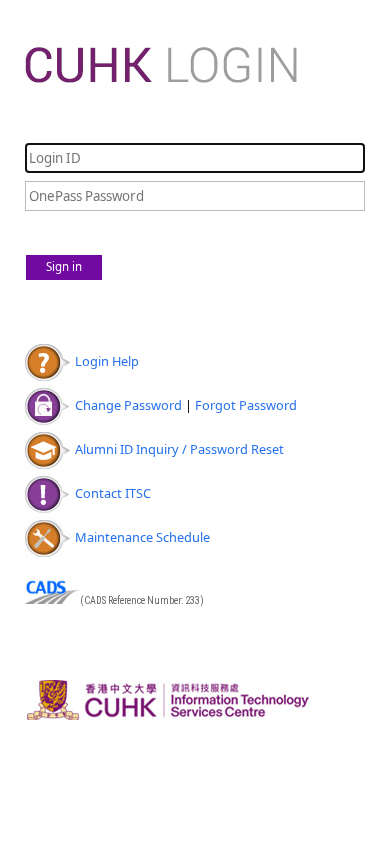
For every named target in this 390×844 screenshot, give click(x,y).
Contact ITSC (113, 493)
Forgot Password (246, 405)
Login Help (107, 361)
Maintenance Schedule (142, 537)
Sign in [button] (64, 266)
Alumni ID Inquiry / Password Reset (179, 449)
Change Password (128, 405)
